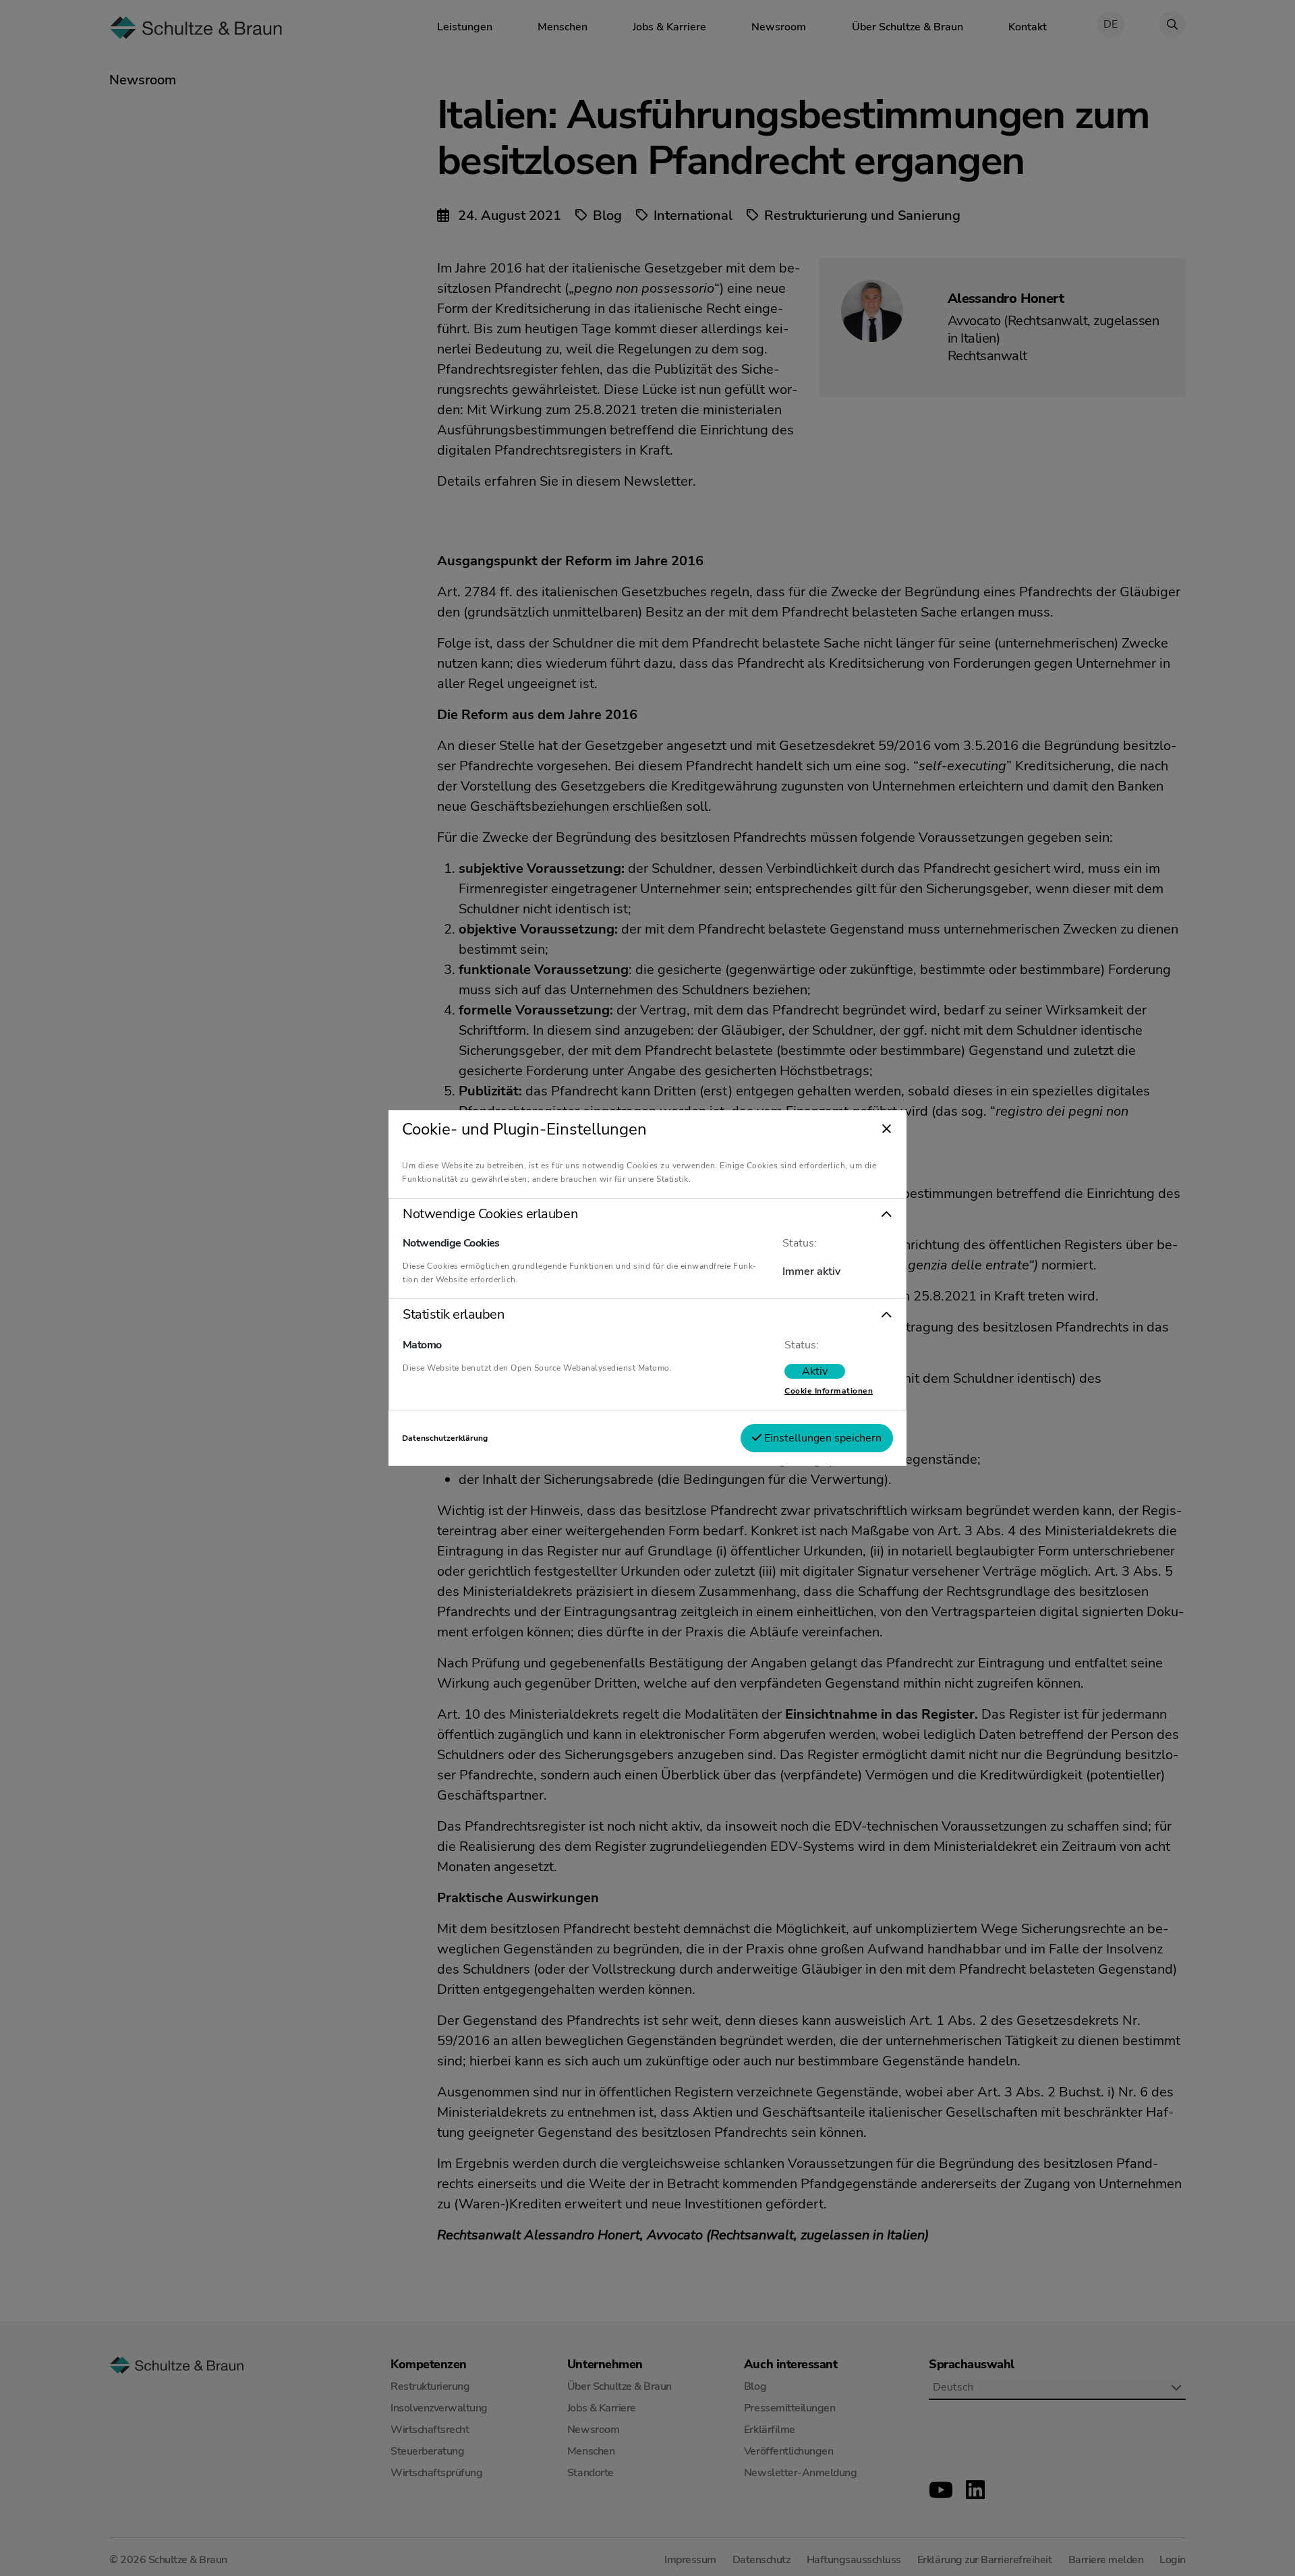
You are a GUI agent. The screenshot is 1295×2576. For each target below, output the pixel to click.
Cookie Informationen (829, 1391)
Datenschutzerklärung (445, 1438)
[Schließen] (887, 1130)
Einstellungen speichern (822, 1438)
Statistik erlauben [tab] (453, 1315)
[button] (647, 1214)
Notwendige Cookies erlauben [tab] (490, 1214)
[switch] (815, 1371)
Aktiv (815, 1371)
